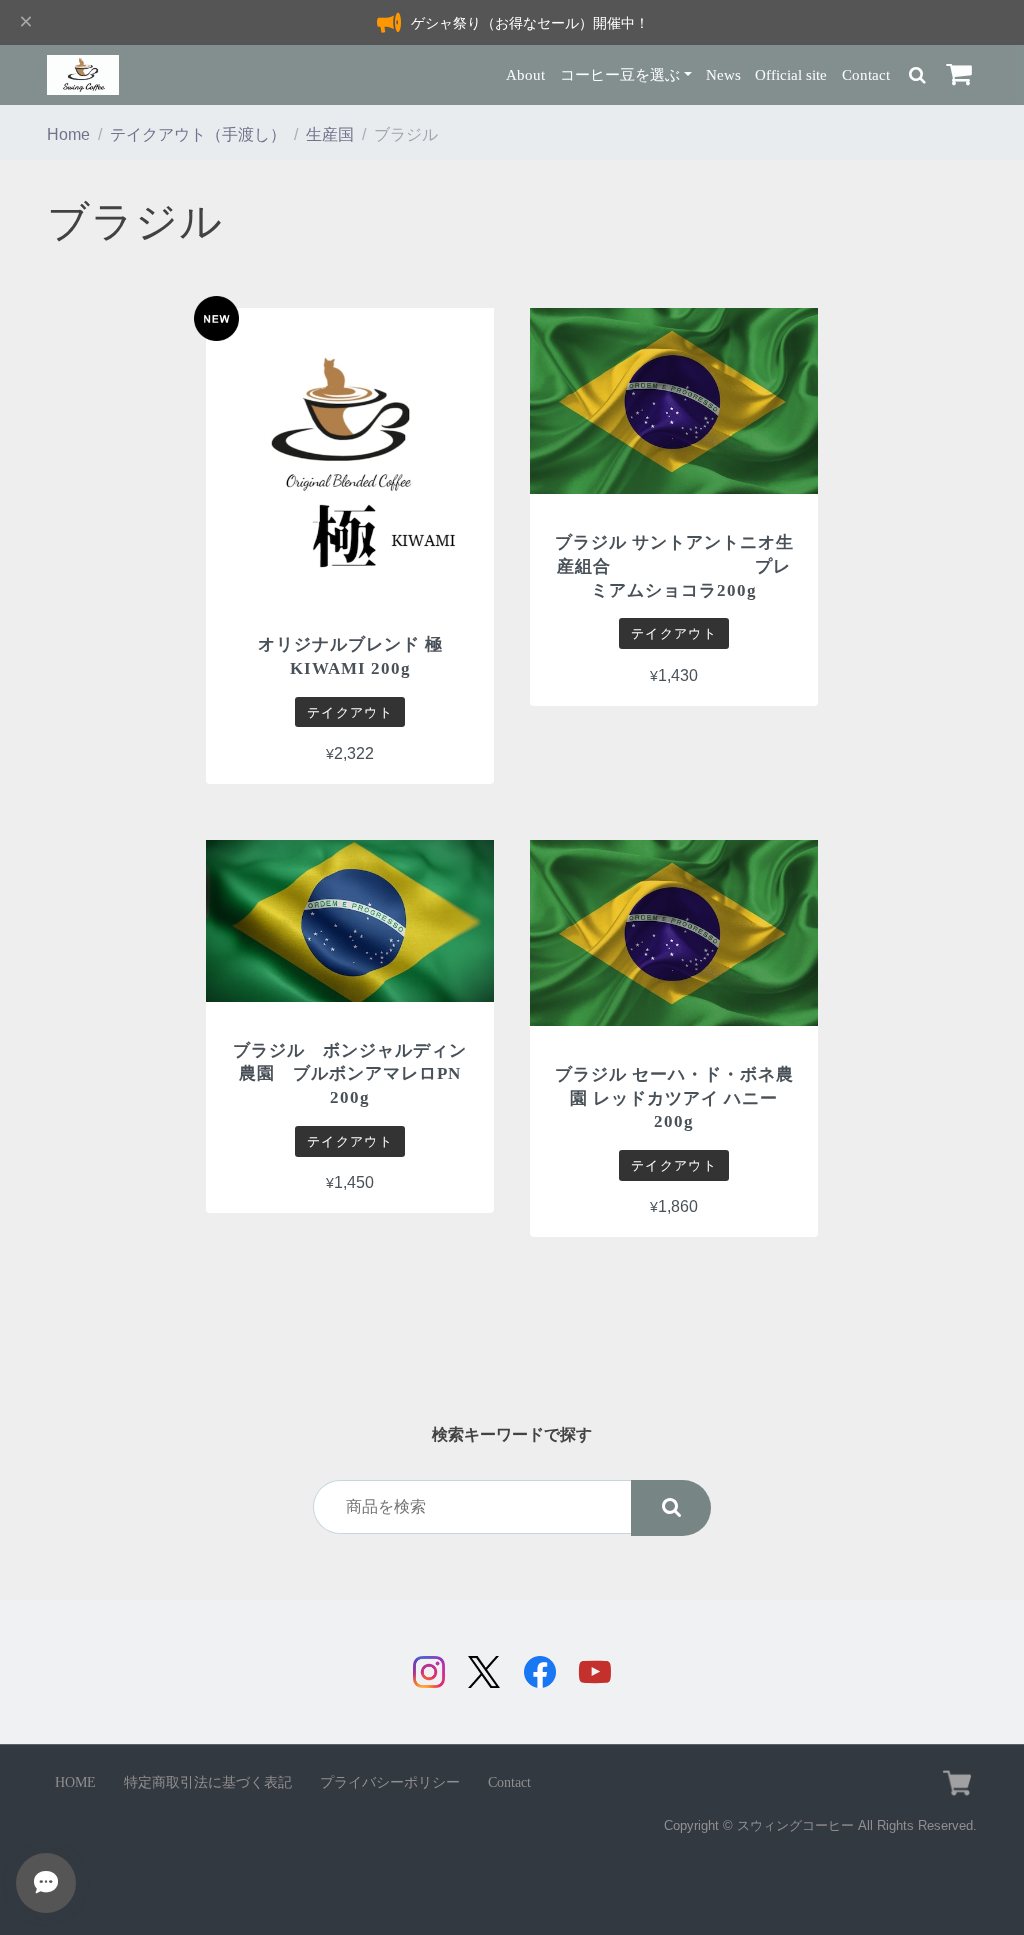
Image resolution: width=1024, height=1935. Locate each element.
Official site (791, 74)
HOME (75, 1782)
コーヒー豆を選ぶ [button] (620, 74)
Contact (866, 74)
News (723, 74)
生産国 (330, 134)
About (525, 74)
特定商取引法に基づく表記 (208, 1782)
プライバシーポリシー (390, 1782)
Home (68, 134)
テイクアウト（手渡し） (198, 134)
